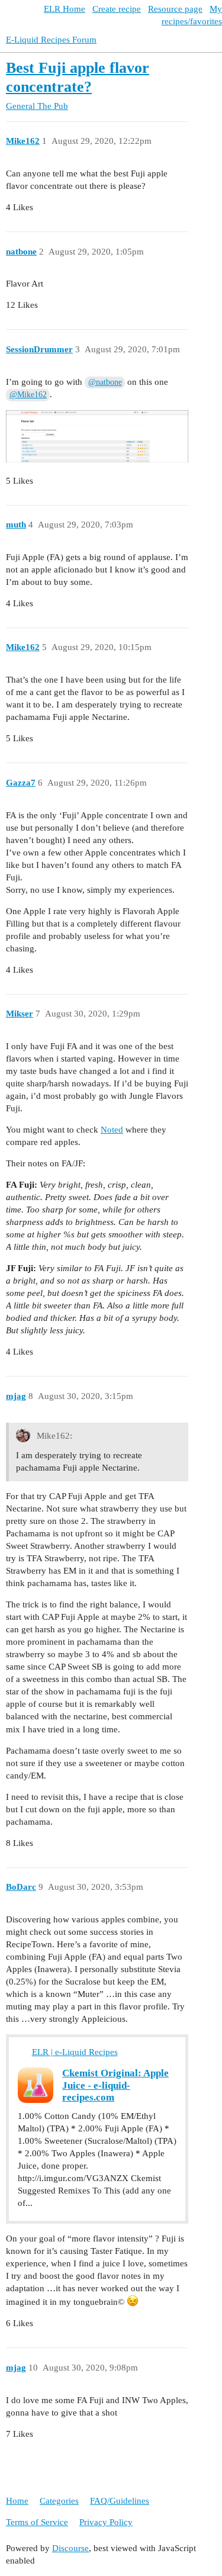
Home (17, 2501)
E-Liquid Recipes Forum (51, 40)
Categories (59, 2501)
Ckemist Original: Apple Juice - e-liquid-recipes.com (115, 2085)
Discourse (70, 2548)
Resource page (175, 9)
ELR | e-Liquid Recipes (75, 2052)
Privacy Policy (106, 2522)
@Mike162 (28, 395)
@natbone (105, 382)
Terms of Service (37, 2522)
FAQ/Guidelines (120, 2501)
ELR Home (65, 9)
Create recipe (117, 9)
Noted (112, 1130)
